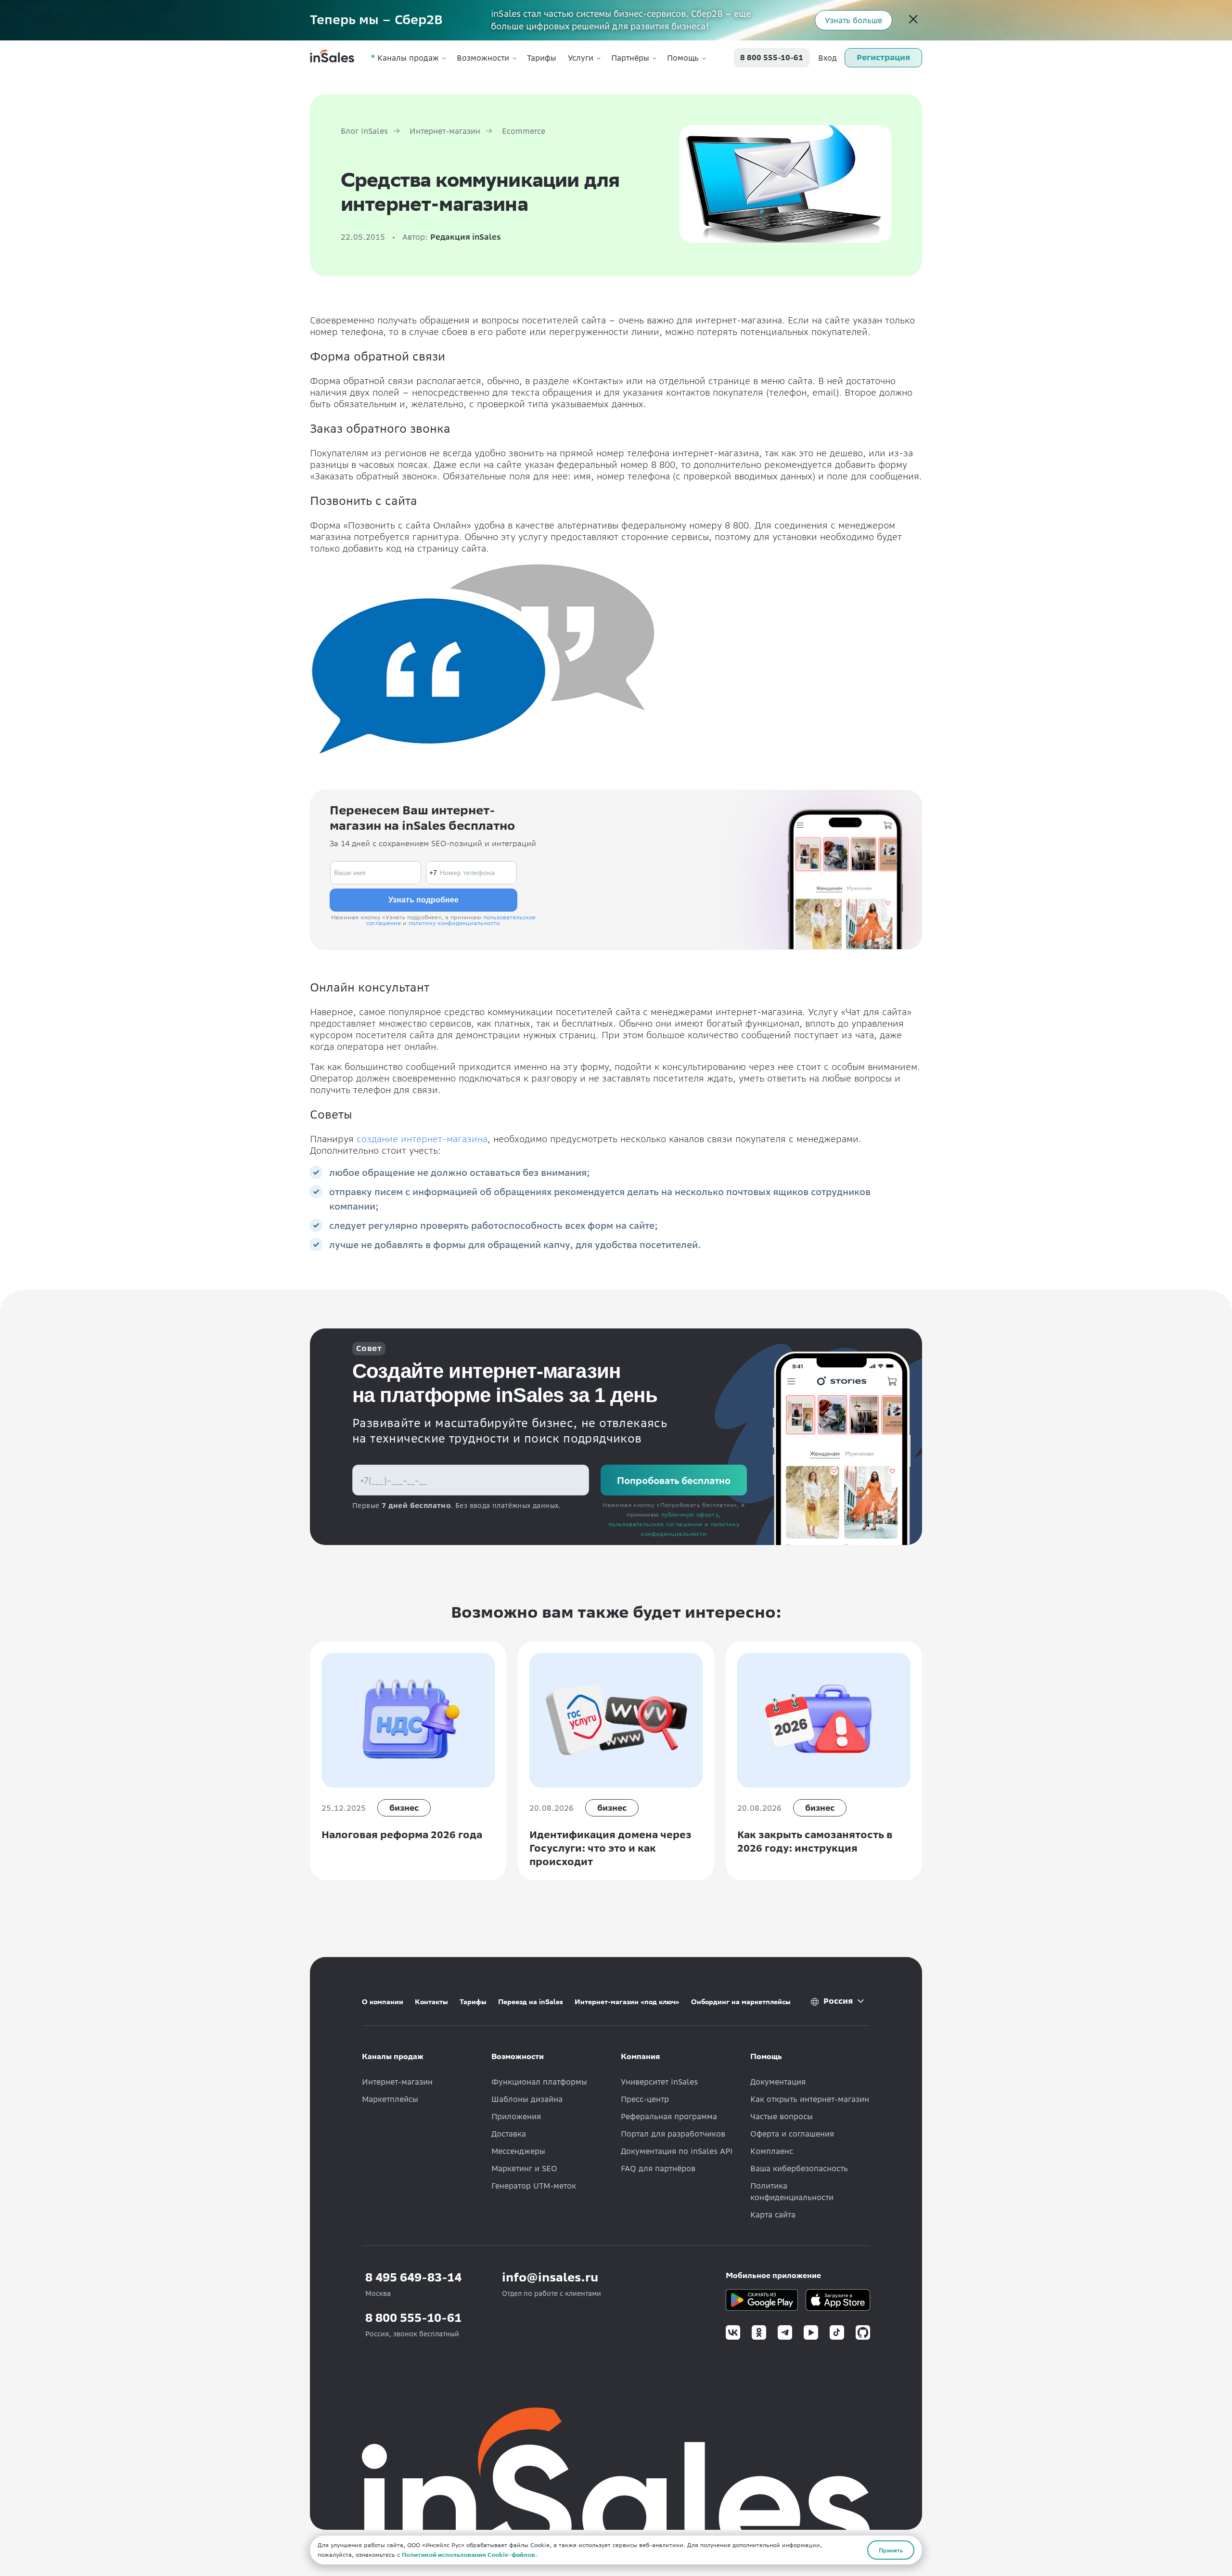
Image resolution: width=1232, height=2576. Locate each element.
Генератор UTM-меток (534, 2186)
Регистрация (883, 57)
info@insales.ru (550, 2277)
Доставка (509, 2134)
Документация (778, 2082)
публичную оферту (690, 1514)
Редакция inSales (466, 237)
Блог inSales (364, 131)
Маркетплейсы (390, 2099)
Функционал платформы (539, 2082)
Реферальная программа (669, 2116)
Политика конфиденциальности (792, 2191)
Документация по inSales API (677, 2151)
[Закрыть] (913, 20)
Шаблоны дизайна (527, 2099)
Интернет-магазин (445, 131)
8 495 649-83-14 (413, 2277)
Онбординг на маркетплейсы (741, 2002)
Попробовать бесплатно (674, 1480)
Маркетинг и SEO (524, 2168)
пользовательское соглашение (655, 1524)
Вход (828, 58)
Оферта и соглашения (792, 2134)
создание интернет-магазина (422, 1139)
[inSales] (332, 58)
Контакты (431, 2002)
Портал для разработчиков (673, 2134)
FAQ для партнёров (658, 2168)
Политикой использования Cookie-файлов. (469, 2555)
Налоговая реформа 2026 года (402, 1835)
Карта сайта (773, 2215)
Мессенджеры (518, 2151)
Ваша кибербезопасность (799, 2168)
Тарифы (542, 58)
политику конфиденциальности (454, 923)
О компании (383, 2002)
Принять (891, 2550)
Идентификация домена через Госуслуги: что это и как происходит (610, 1848)
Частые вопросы (782, 2116)
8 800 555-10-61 (772, 58)
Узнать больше (853, 20)
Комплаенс (772, 2151)
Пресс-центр (645, 2099)
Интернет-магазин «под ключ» (627, 2002)
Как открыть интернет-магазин (810, 2099)
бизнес (404, 1808)
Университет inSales (659, 2082)
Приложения (516, 2116)
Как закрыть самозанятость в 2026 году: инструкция (815, 1841)
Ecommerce (524, 131)
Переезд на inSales (531, 2002)
